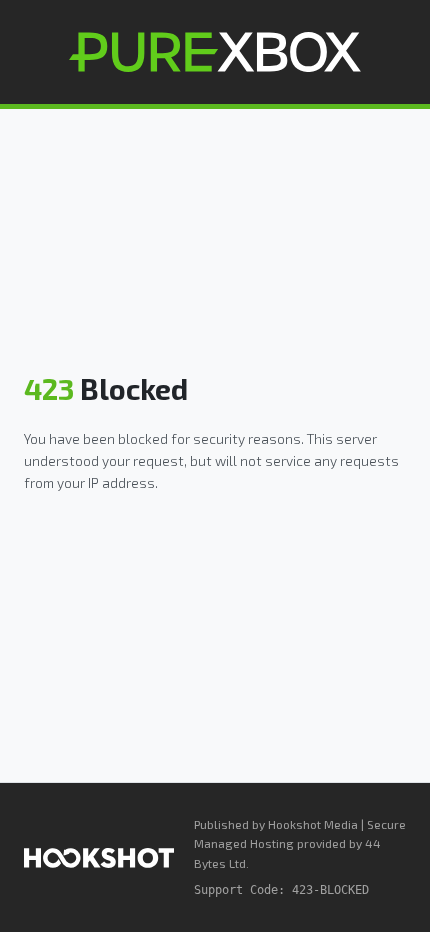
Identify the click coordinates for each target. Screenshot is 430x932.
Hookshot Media (313, 824)
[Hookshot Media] (99, 858)
